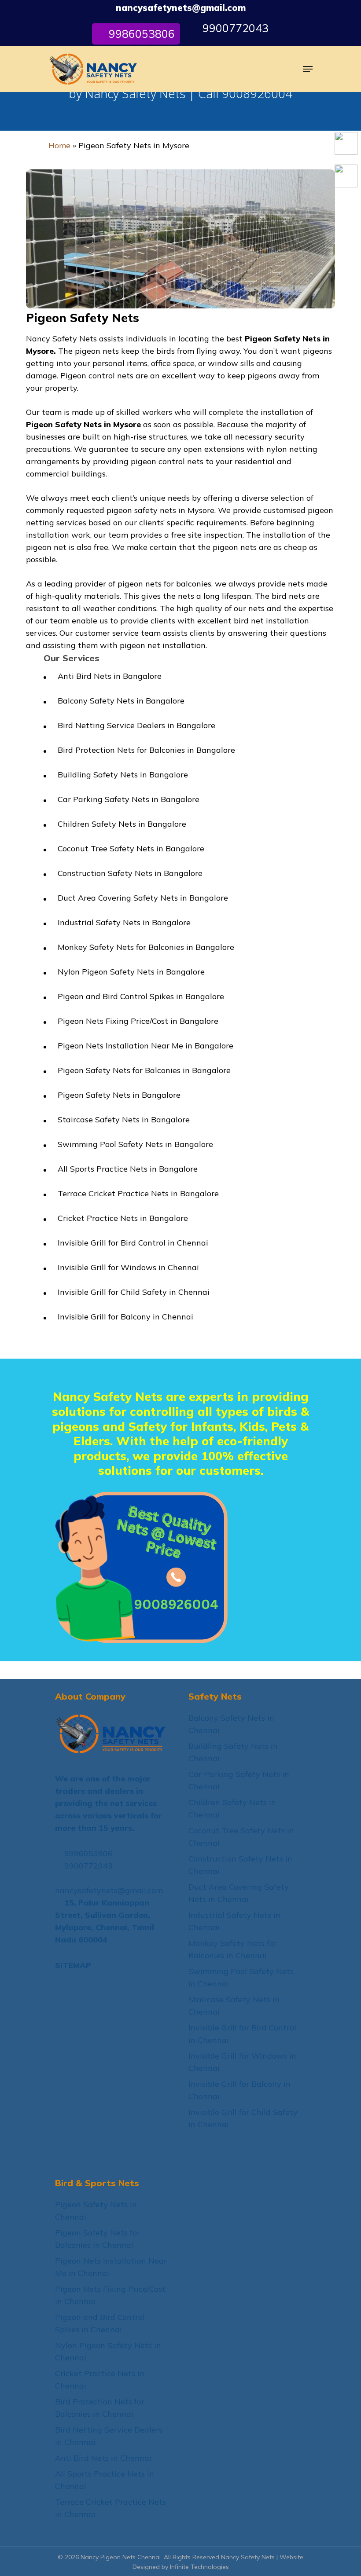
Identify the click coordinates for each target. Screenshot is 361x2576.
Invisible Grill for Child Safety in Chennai (134, 1292)
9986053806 (87, 1853)
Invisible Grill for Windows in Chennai (128, 1267)
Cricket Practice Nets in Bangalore (123, 1218)
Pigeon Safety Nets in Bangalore (119, 1095)
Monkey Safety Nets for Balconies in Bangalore (146, 947)
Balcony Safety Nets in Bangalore (121, 701)
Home (59, 145)
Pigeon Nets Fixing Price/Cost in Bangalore (138, 1021)
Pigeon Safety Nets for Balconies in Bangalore (144, 1070)
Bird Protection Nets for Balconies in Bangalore (146, 750)
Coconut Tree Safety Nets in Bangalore (131, 848)
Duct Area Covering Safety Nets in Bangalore (143, 898)
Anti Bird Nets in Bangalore (110, 676)
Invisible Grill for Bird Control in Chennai (133, 1243)
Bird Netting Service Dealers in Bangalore (136, 725)
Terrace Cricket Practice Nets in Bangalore (138, 1193)
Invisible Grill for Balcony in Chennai (125, 1317)
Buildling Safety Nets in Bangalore (123, 775)
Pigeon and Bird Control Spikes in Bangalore (141, 996)
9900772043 (234, 28)
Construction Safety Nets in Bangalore (130, 873)
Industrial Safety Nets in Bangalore (124, 922)
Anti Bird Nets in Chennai (103, 2458)
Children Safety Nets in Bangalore (122, 824)
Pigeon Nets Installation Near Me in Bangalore (146, 1046)
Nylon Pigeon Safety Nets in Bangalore (131, 972)
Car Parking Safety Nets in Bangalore (129, 799)
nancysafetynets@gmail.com (181, 8)
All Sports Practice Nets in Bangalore (128, 1169)
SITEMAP (73, 1965)
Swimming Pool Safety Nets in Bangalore (135, 1144)
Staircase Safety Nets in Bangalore (124, 1119)
